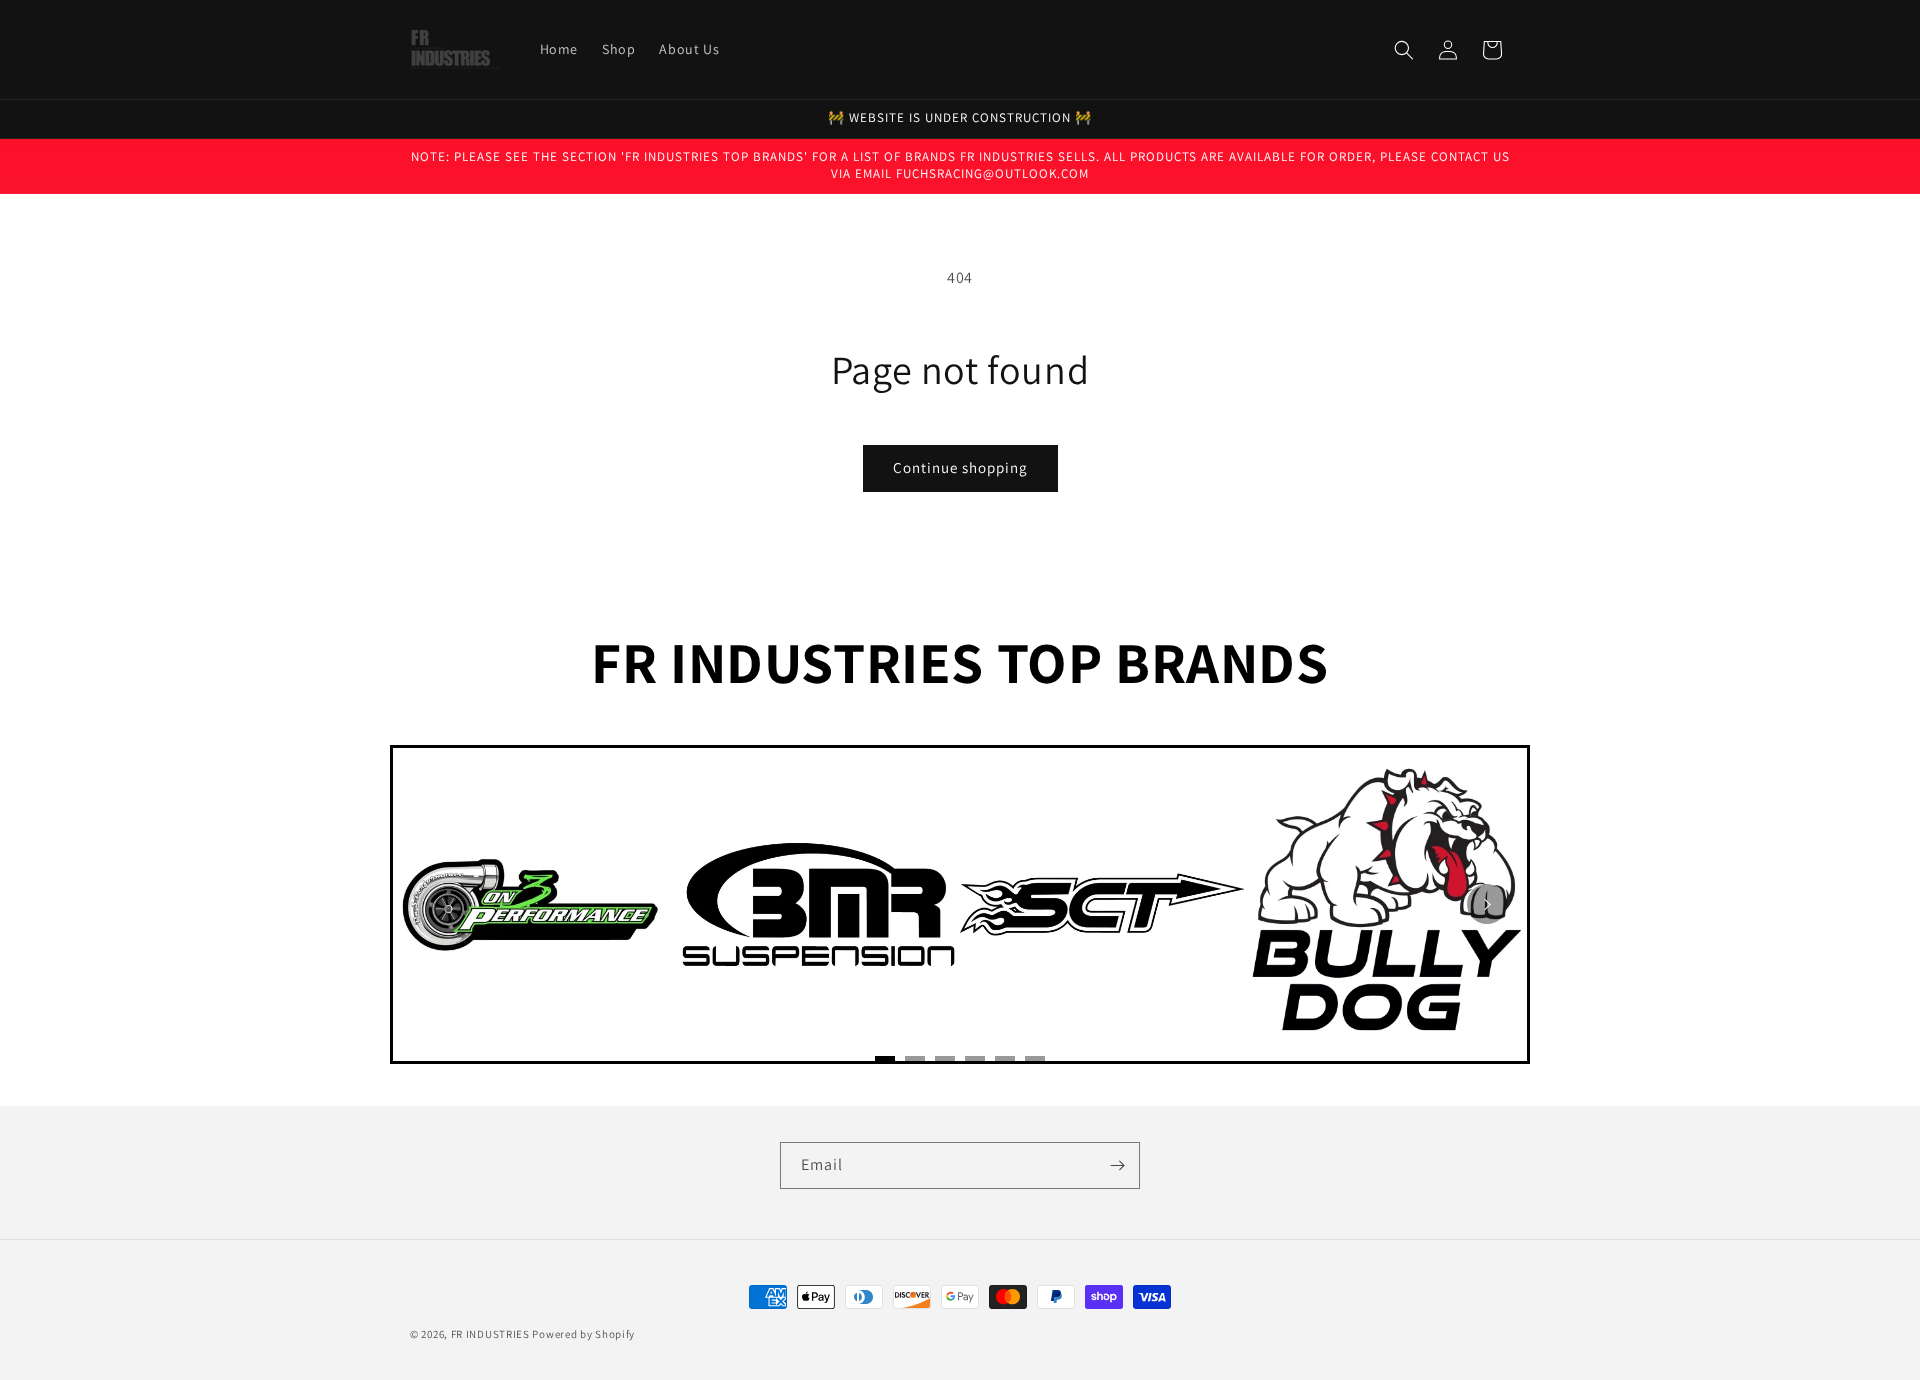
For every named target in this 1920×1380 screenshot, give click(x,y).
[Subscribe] (1117, 1165)
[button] (1404, 50)
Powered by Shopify (583, 1334)
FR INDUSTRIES (490, 1334)
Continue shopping (960, 467)
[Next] (1487, 904)
